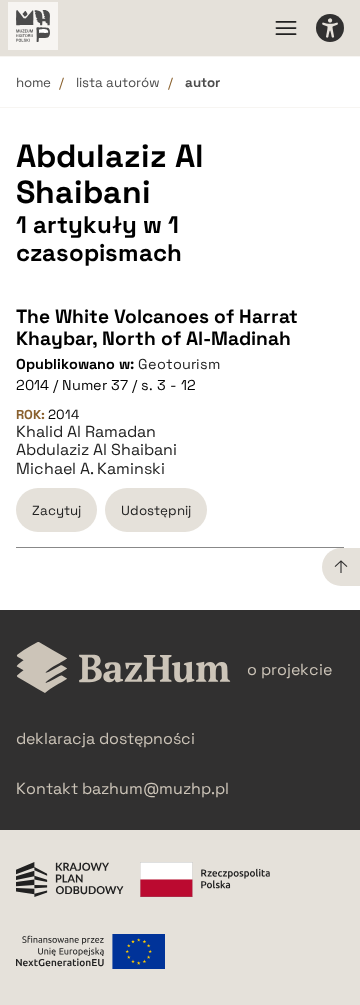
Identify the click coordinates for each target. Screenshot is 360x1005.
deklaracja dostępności (105, 738)
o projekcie (289, 669)
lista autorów (118, 82)
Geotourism (179, 364)
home (33, 82)
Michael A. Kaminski (90, 469)
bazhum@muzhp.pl (155, 788)
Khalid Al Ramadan (86, 432)
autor (202, 82)
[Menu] (286, 28)
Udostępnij (156, 510)
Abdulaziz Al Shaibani (96, 450)
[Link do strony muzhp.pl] (33, 28)
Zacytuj (56, 510)
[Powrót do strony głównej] (123, 669)
